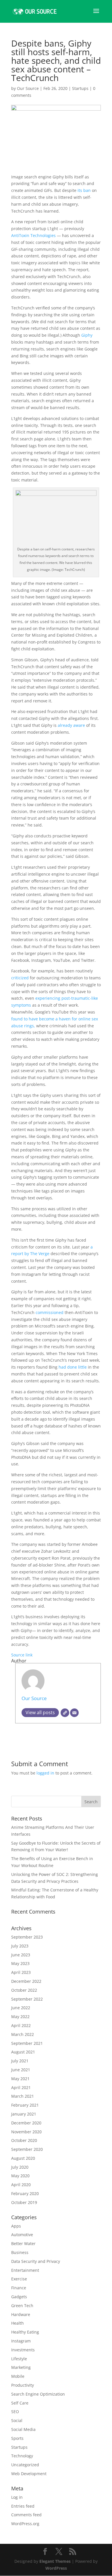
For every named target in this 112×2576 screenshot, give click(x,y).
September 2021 (27, 2043)
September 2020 (27, 2149)
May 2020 (20, 2176)
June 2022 (21, 2008)
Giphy (87, 335)
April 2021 (21, 2087)
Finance (19, 2288)
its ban (84, 190)
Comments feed (26, 2515)
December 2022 (26, 1981)
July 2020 (20, 2167)
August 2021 (23, 2052)
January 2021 (24, 2114)
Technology (22, 2456)
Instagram (21, 2341)
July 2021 (20, 2061)
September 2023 (27, 1937)
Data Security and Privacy (36, 2261)
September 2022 (27, 1999)
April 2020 (21, 2185)
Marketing (21, 2367)
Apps (16, 2226)
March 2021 (23, 2096)
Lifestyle (19, 2359)
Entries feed (23, 2506)
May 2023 (20, 1963)
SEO (15, 2412)
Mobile (18, 2376)
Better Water (23, 2243)
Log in (17, 2497)
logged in (45, 1773)
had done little (73, 1367)
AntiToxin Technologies (33, 235)
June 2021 (21, 2070)
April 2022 (21, 2025)
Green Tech (22, 2306)
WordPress (56, 2568)
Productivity (23, 2385)
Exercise (19, 2279)
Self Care (20, 2403)
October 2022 (24, 1990)
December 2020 (26, 2123)
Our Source (28, 88)
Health (18, 2323)
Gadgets (19, 2297)
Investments (23, 2350)
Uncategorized (25, 2465)
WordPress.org (25, 2524)
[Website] (65, 1713)
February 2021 (25, 2105)
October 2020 (24, 2140)
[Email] (74, 1713)
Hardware (21, 2314)
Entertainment (25, 2270)
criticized (20, 978)
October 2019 (24, 2202)
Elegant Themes (55, 2561)
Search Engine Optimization (38, 2394)
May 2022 (20, 2017)
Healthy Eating (25, 2332)
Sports (17, 2438)
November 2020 (26, 2132)
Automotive (22, 2235)
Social (17, 2420)
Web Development (29, 2474)
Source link (22, 1655)
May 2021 (20, 2079)
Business (20, 2252)
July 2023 (20, 1946)
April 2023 (21, 1972)
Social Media (23, 2429)
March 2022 (23, 2034)
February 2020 (25, 2193)
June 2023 (21, 1955)
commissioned (50, 1312)
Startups (80, 88)
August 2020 (23, 2158)
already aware (71, 725)
